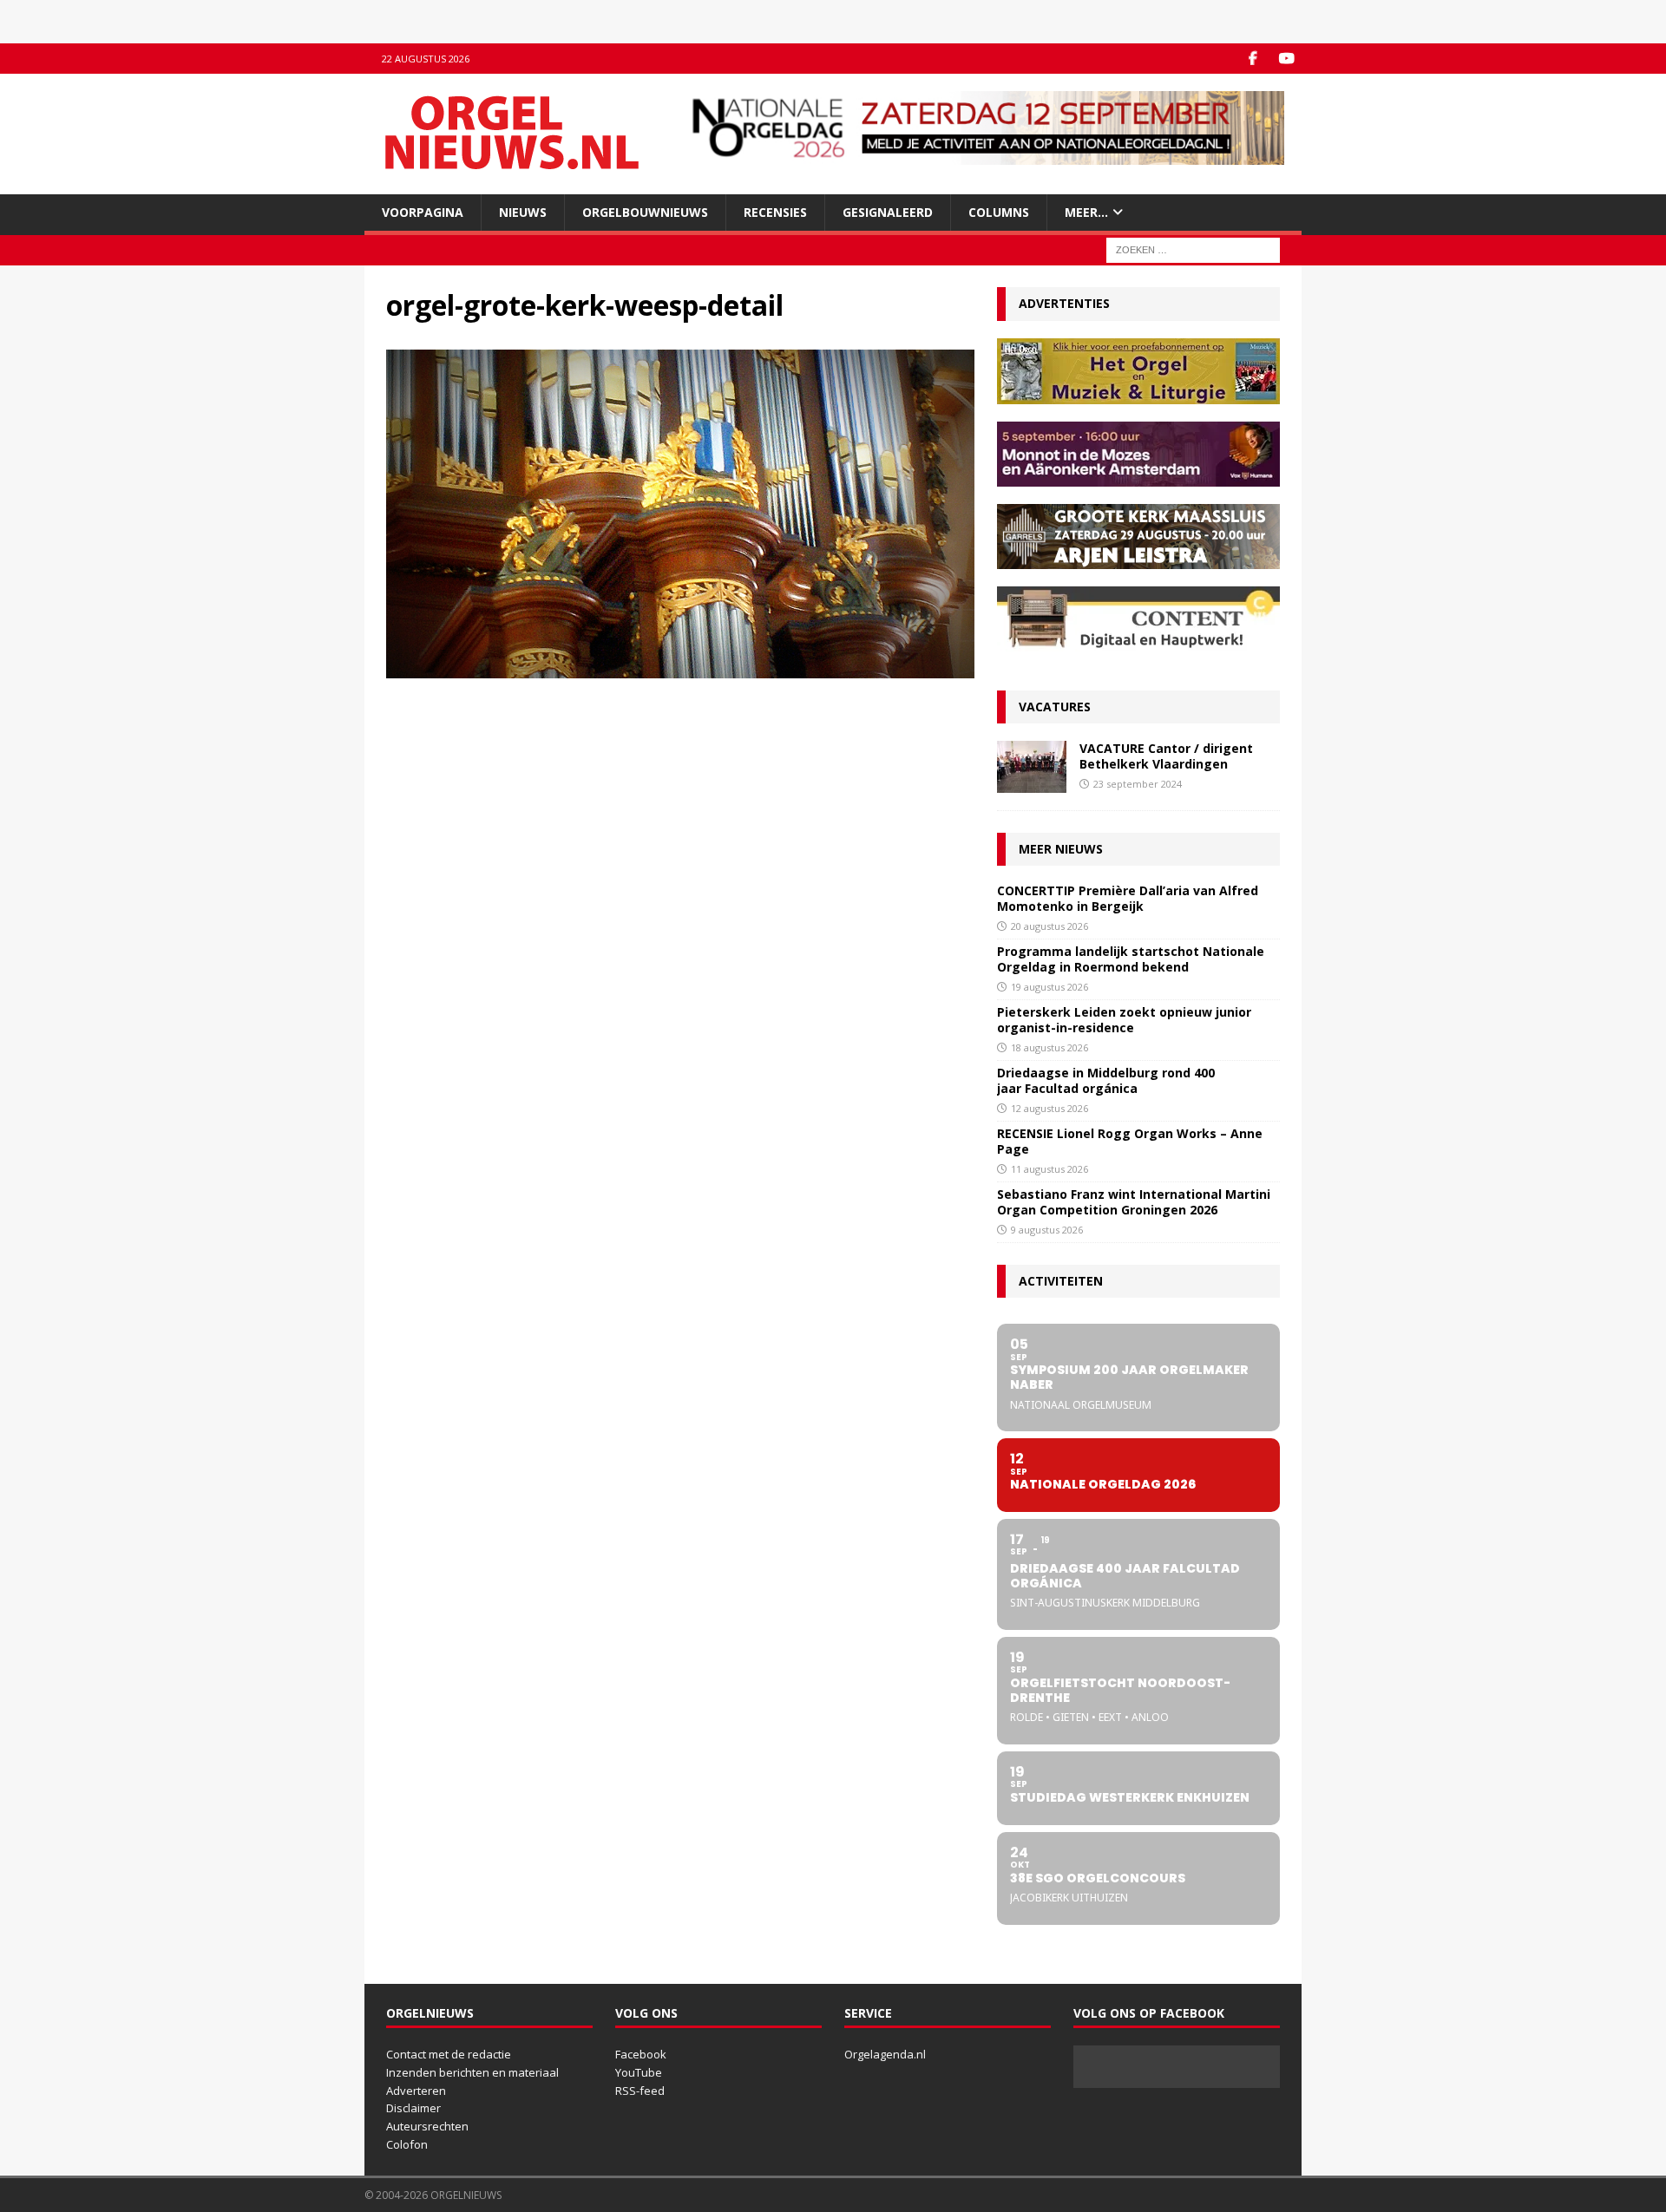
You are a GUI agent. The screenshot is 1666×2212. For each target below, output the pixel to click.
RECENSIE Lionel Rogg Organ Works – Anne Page (1130, 1141)
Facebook (641, 2054)
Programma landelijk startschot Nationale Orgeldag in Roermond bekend (1131, 959)
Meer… (1086, 212)
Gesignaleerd (888, 212)
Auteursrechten (427, 2126)
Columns (999, 212)
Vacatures (1055, 707)
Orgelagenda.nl (885, 2054)
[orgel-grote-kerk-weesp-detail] (680, 668)
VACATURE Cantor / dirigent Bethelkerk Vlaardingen (1166, 756)
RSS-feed (640, 2091)
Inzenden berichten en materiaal (472, 2072)
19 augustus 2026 (1049, 987)
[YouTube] (1286, 59)
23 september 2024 (1138, 784)
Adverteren (416, 2091)
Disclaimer (413, 2108)
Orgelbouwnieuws (645, 212)
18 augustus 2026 (1049, 1047)
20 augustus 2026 (1049, 926)
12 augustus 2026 (1049, 1108)
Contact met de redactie (449, 2054)
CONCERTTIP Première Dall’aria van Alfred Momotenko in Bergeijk (1128, 898)
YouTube (639, 2072)
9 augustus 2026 (1047, 1230)
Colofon (407, 2144)
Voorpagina (423, 212)
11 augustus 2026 (1049, 1169)
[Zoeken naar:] (1193, 249)
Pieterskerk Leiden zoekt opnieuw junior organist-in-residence (1124, 1020)
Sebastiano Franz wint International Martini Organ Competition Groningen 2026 (1134, 1202)
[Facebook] (1253, 59)
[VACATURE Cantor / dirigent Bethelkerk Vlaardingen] (1032, 767)
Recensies (775, 212)
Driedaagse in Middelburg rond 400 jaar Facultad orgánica (1106, 1080)
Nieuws (523, 212)
